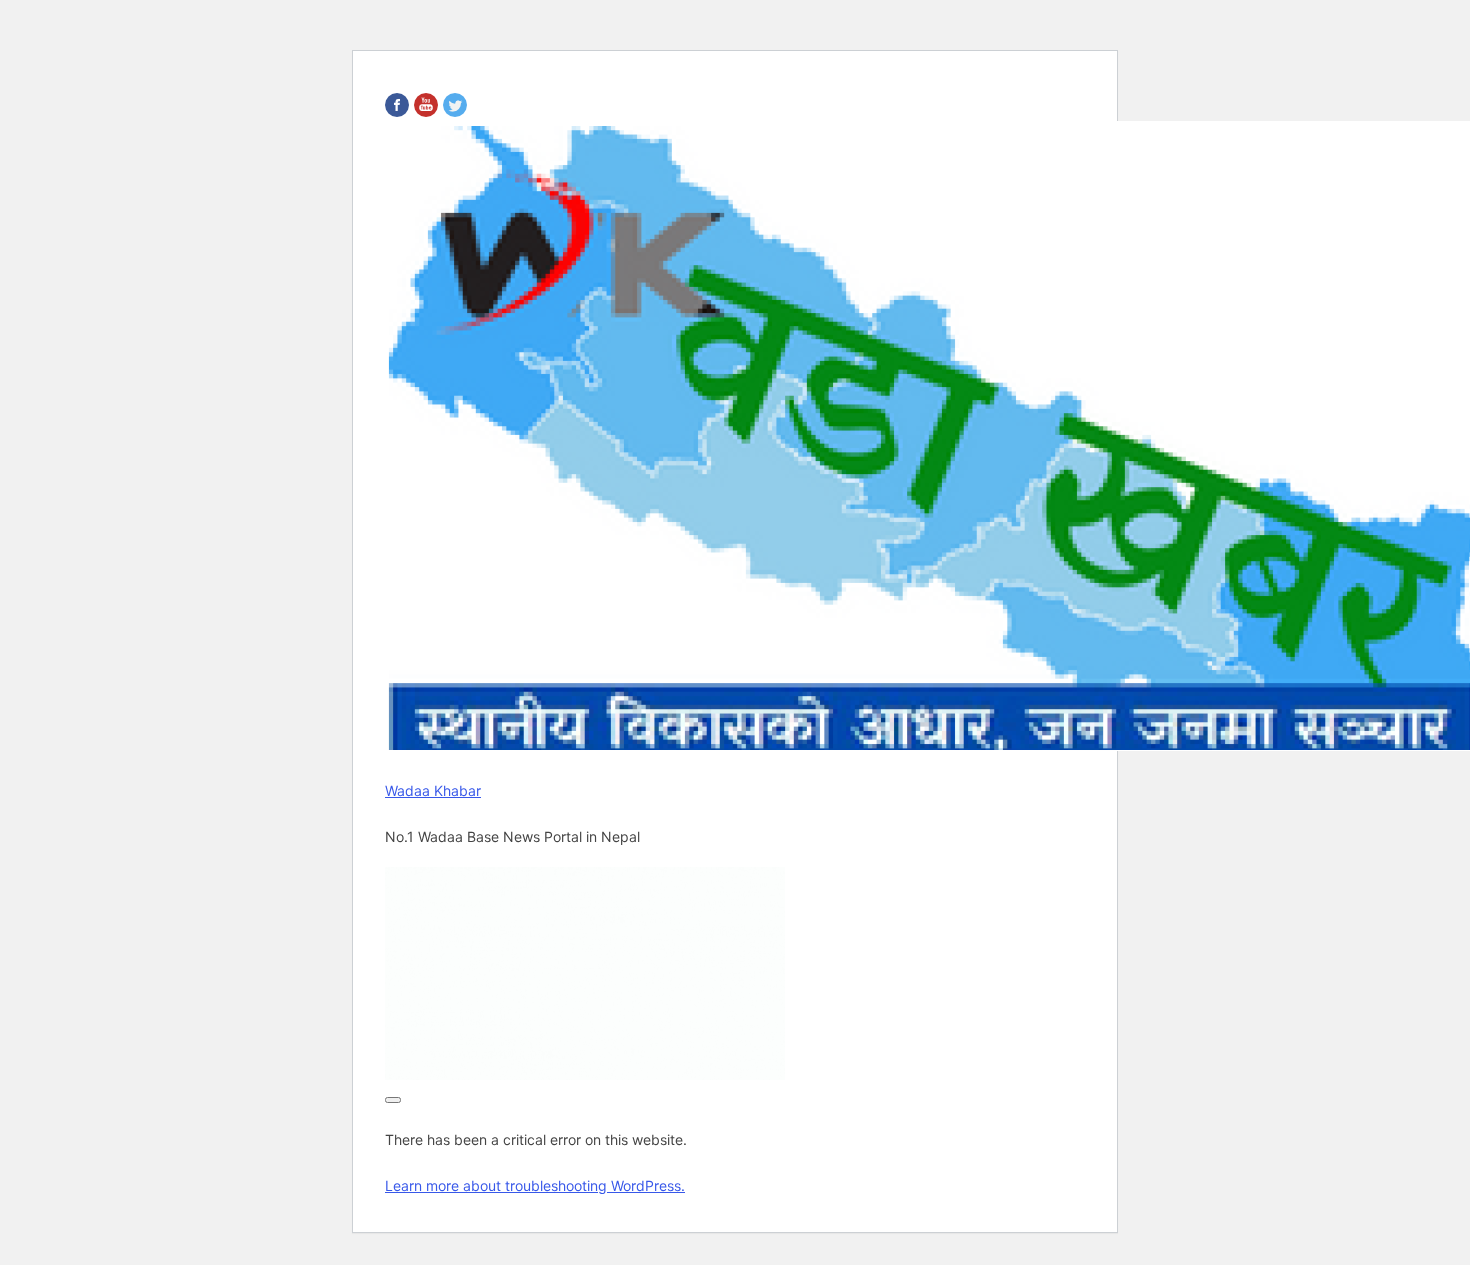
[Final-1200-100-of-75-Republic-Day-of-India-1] (585, 1074)
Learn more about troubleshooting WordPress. (535, 1185)
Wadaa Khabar (433, 790)
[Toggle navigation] (393, 1100)
